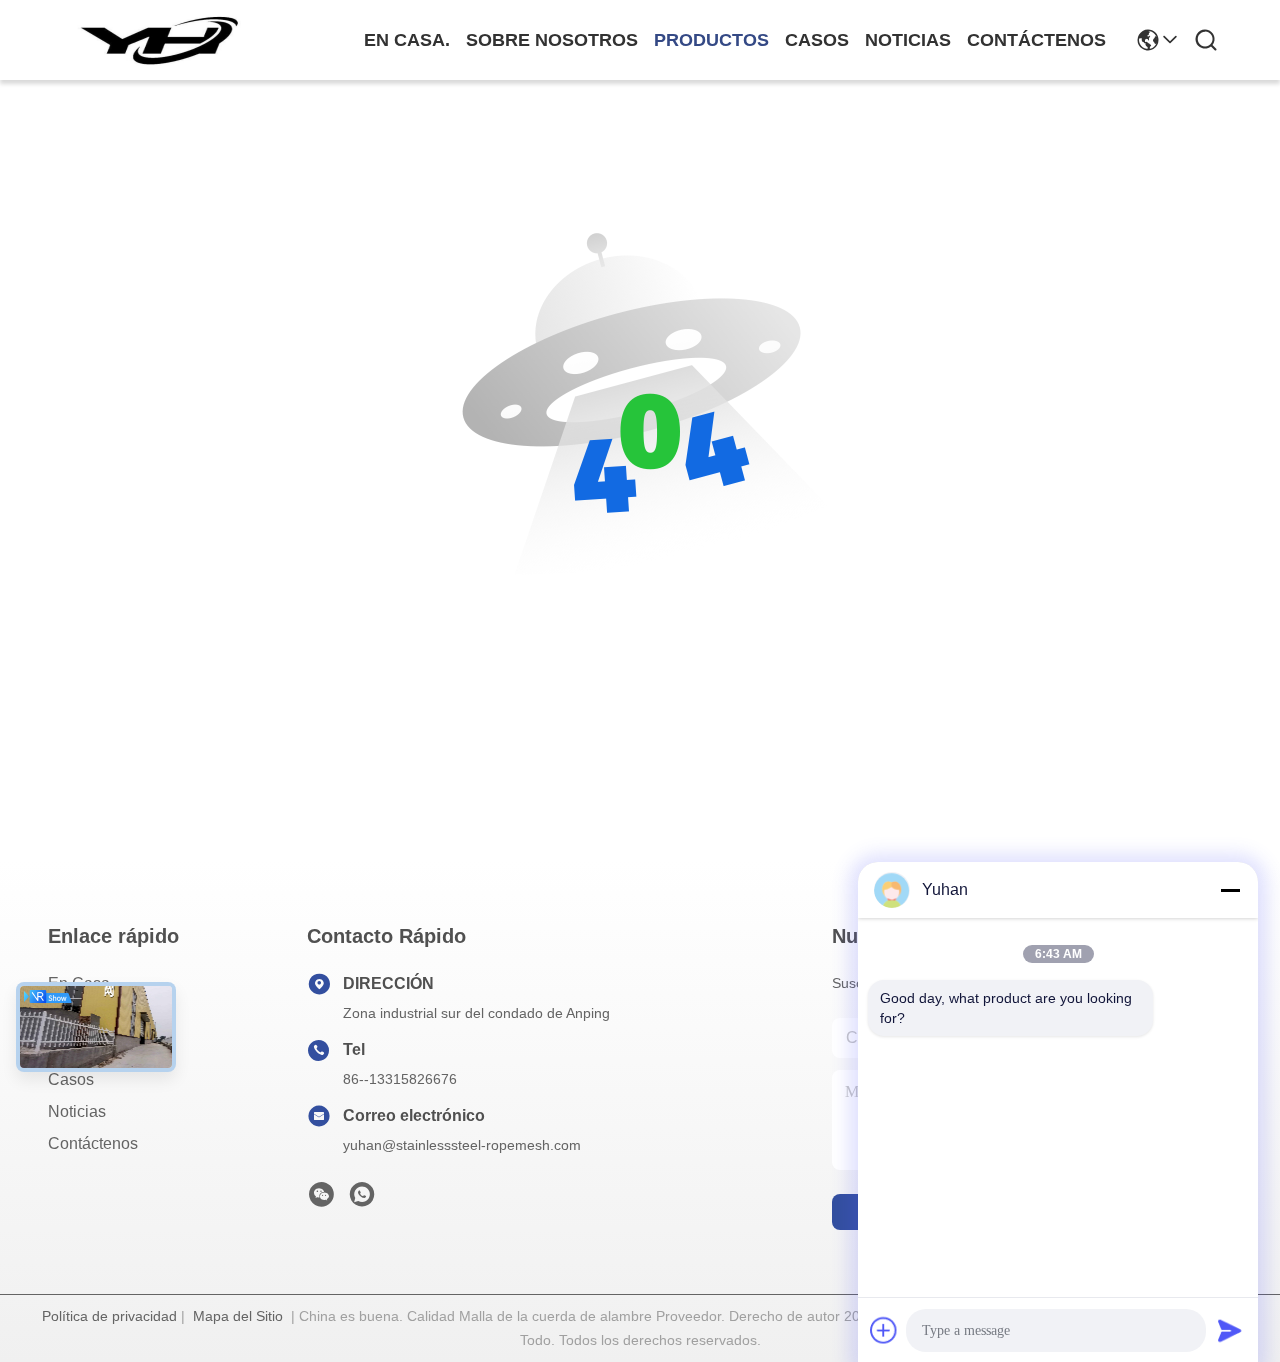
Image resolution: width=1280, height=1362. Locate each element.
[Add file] (884, 1330)
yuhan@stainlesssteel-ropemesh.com (462, 1145)
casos (817, 40)
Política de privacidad (109, 1316)
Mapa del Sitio (238, 1316)
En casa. (407, 40)
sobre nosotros (552, 40)
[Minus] (1230, 890)
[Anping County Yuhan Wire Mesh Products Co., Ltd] (158, 40)
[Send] (1230, 1330)
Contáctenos (93, 1143)
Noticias (77, 1111)
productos (711, 40)
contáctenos (1036, 40)
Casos (71, 1079)
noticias (908, 40)
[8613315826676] (362, 1200)
